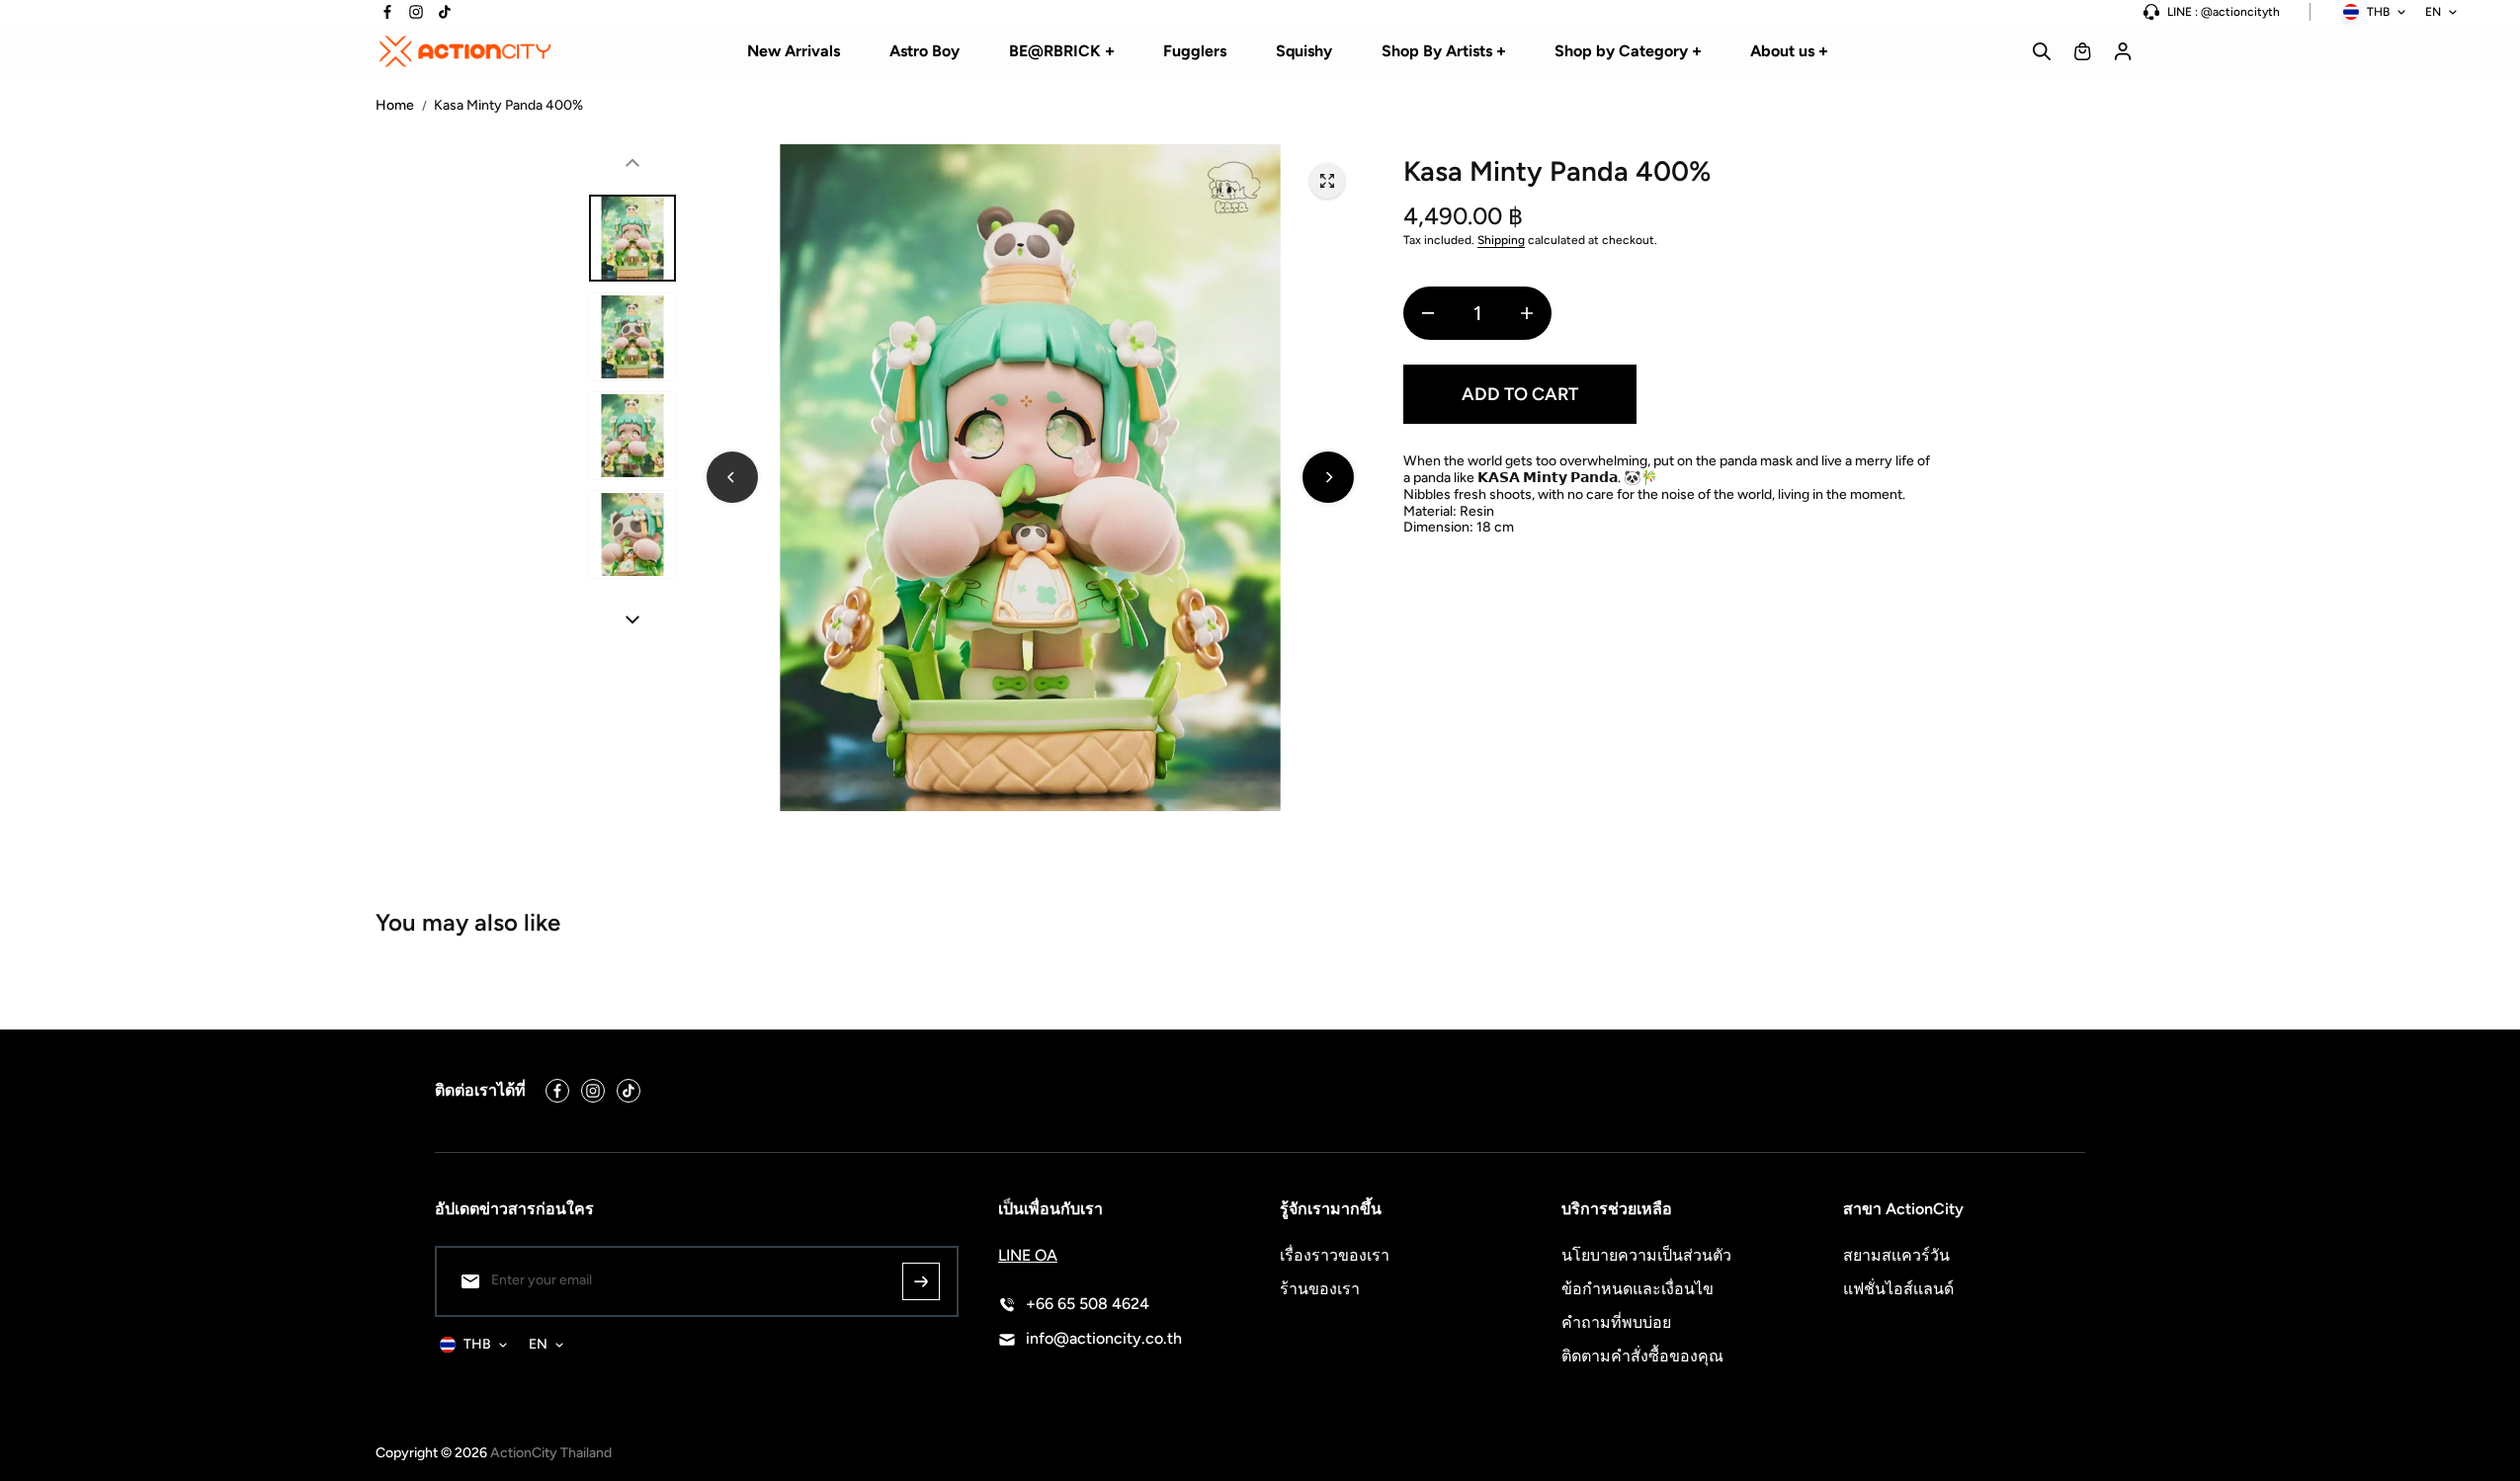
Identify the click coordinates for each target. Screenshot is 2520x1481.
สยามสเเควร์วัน (1896, 1255)
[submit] (921, 1281)
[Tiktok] (445, 12)
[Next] (1328, 477)
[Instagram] (416, 12)
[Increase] (1527, 313)
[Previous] (732, 477)
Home (395, 106)
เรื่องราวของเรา (1335, 1255)
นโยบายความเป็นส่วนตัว (1646, 1255)
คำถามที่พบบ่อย (1616, 1322)
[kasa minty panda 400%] (1327, 181)
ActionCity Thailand (551, 1453)
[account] (2123, 51)
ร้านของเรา (1320, 1289)
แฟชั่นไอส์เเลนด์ (1898, 1289)
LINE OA (1028, 1255)
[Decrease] (1428, 313)
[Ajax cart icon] (2082, 51)
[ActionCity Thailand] (464, 51)
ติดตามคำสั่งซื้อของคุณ (1642, 1356)
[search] (2042, 51)
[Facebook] (387, 12)
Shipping (1501, 240)
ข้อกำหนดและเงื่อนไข (1638, 1289)
